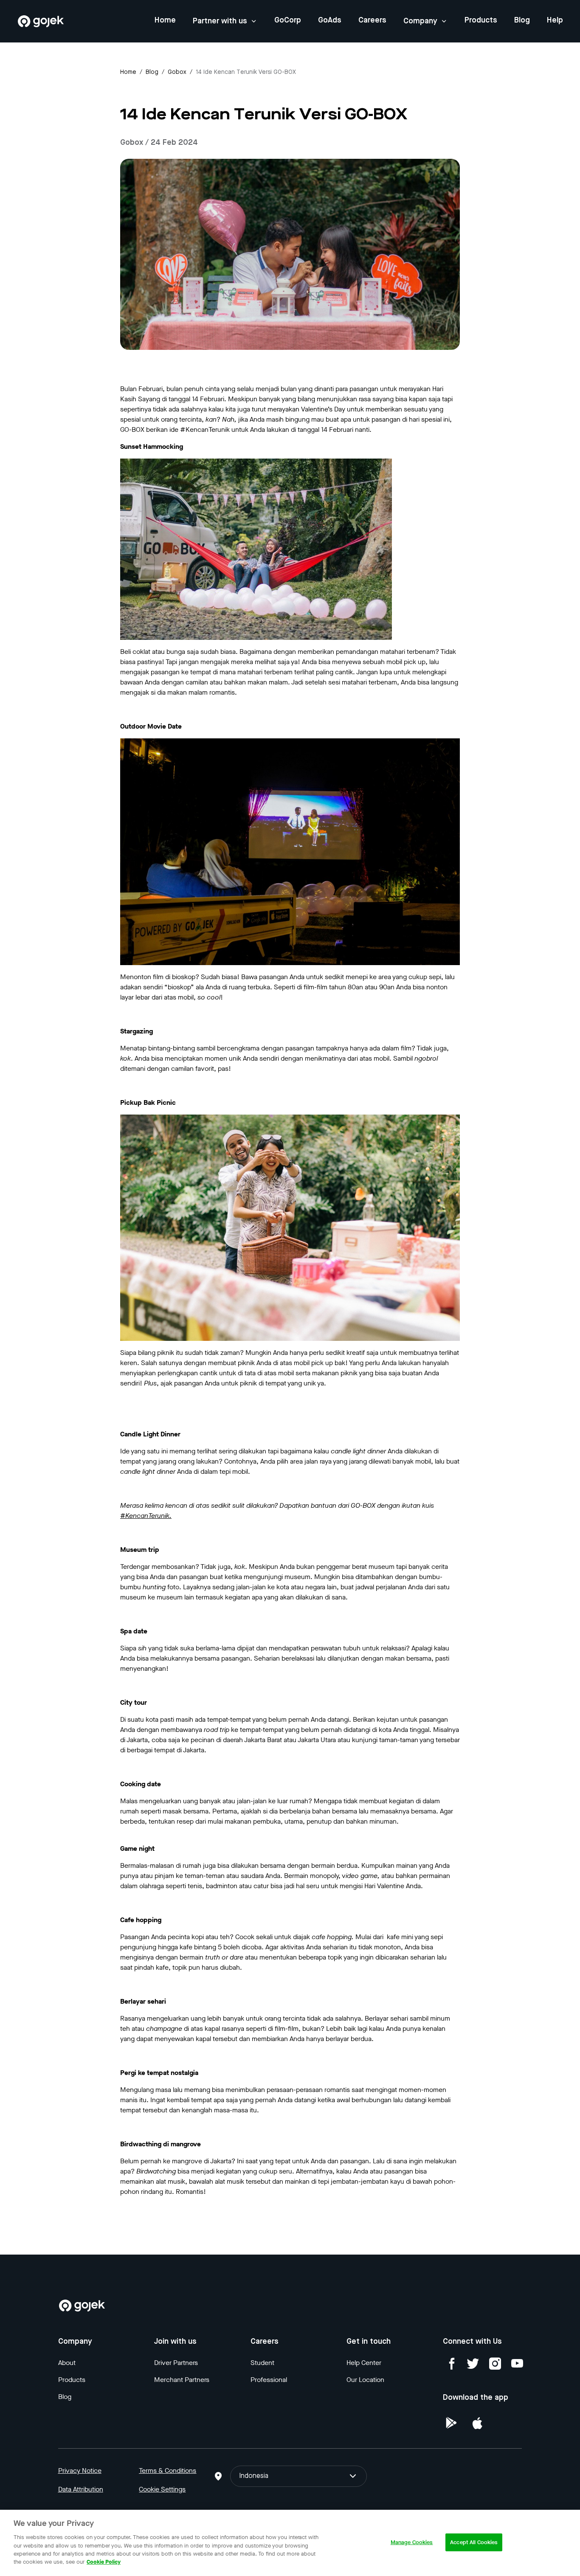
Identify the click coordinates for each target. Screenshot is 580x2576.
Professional (269, 2380)
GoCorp (288, 20)
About (67, 2363)
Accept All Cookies (474, 2542)
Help (555, 20)
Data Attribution (81, 2489)
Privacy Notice (80, 2470)
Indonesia (254, 2476)
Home (165, 20)
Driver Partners (176, 2363)
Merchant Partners (182, 2380)
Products (481, 20)
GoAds (330, 20)
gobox (177, 72)
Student (262, 2363)
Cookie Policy (104, 2562)
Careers (372, 20)
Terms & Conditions (168, 2470)
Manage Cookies (412, 2542)
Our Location (365, 2380)
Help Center (364, 2363)
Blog (522, 20)
